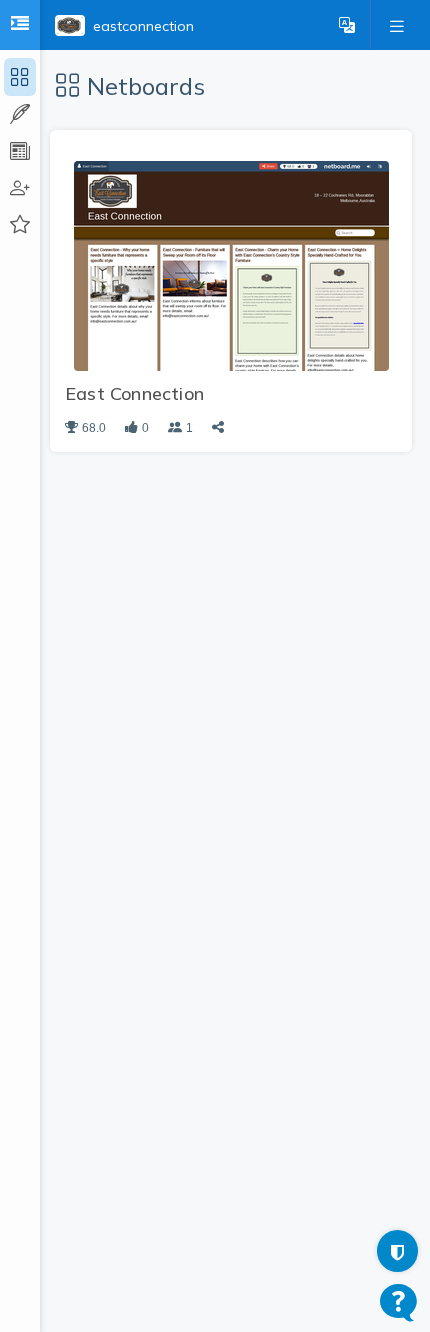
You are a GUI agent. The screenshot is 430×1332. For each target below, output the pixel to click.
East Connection (134, 393)
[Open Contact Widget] (398, 1302)
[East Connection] (231, 265)
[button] (347, 25)
